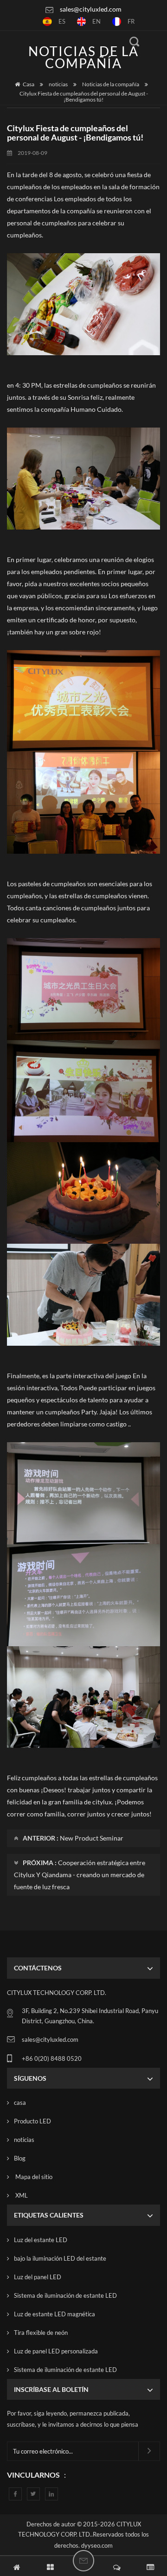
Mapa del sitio (33, 2177)
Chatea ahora (83, 2561)
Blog (20, 2158)
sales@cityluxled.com (91, 9)
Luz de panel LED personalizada (56, 2351)
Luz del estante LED (41, 2240)
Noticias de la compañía (111, 84)
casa (20, 2103)
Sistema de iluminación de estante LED (65, 2295)
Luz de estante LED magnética (55, 2314)
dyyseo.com (97, 2545)
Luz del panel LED (38, 2277)
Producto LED (32, 2121)
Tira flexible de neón (41, 2333)
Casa (29, 84)
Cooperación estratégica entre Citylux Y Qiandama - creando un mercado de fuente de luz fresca (80, 1875)
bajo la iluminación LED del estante (60, 2258)
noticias (58, 84)
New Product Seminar (92, 1838)
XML (21, 2195)
